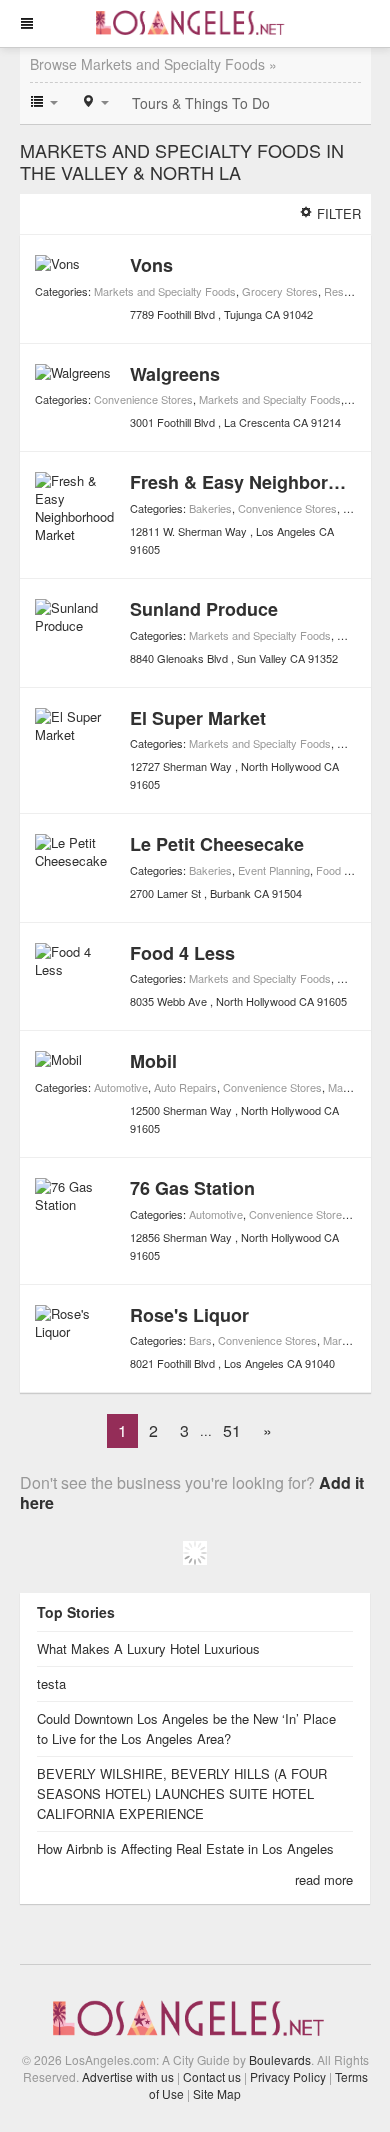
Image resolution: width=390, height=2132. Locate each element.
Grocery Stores (280, 291)
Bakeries (210, 508)
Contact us (212, 2076)
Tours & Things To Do (201, 103)
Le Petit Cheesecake (217, 844)
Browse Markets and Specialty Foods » (153, 64)
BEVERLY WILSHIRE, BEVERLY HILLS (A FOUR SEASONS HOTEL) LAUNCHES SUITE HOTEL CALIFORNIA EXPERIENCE (182, 1793)
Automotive (121, 1087)
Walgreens (175, 374)
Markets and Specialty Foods (165, 291)
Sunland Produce (204, 609)
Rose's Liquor (189, 1315)
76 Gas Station (192, 1188)
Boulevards (280, 2059)
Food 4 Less (182, 953)
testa (51, 1683)
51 (232, 1430)
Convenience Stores (143, 399)
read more (324, 1879)
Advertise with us (128, 2076)
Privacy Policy (288, 2076)
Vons (151, 265)
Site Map (217, 2093)
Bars (200, 1340)
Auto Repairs (185, 1087)
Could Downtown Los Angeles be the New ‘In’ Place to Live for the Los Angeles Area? (186, 1728)
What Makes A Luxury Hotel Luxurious (148, 1648)
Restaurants (354, 291)
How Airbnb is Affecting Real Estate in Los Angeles (187, 1848)
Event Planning (274, 870)
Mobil (153, 1061)
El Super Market (198, 718)
